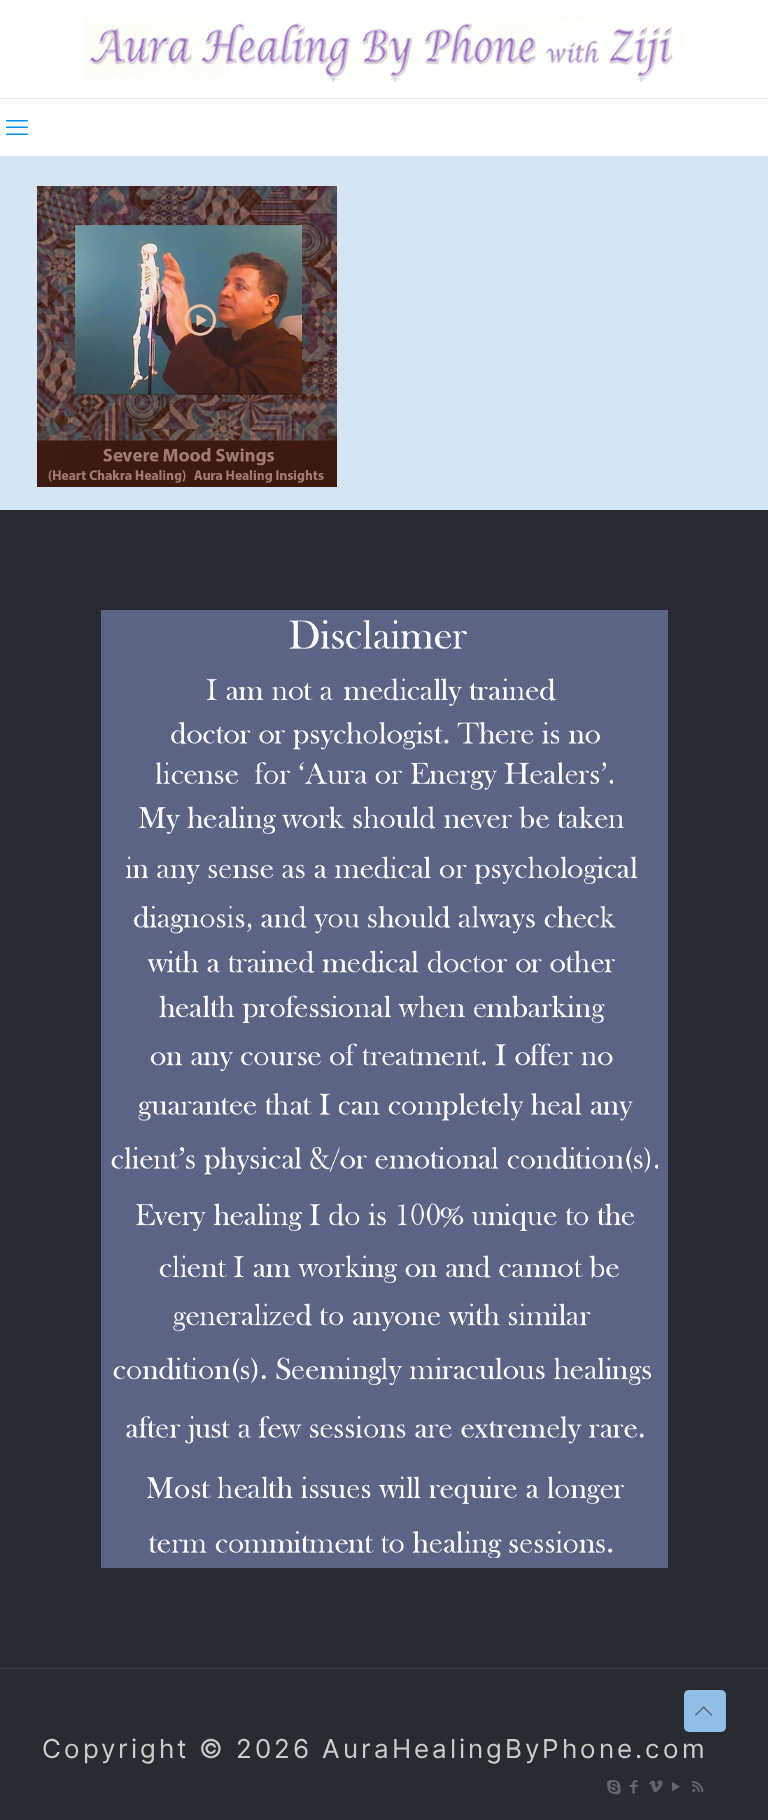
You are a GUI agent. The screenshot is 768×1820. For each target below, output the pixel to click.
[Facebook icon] (635, 1786)
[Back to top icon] (705, 1711)
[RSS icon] (698, 1786)
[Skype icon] (614, 1786)
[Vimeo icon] (656, 1786)
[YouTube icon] (677, 1786)
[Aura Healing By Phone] (384, 49)
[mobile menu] (17, 127)
